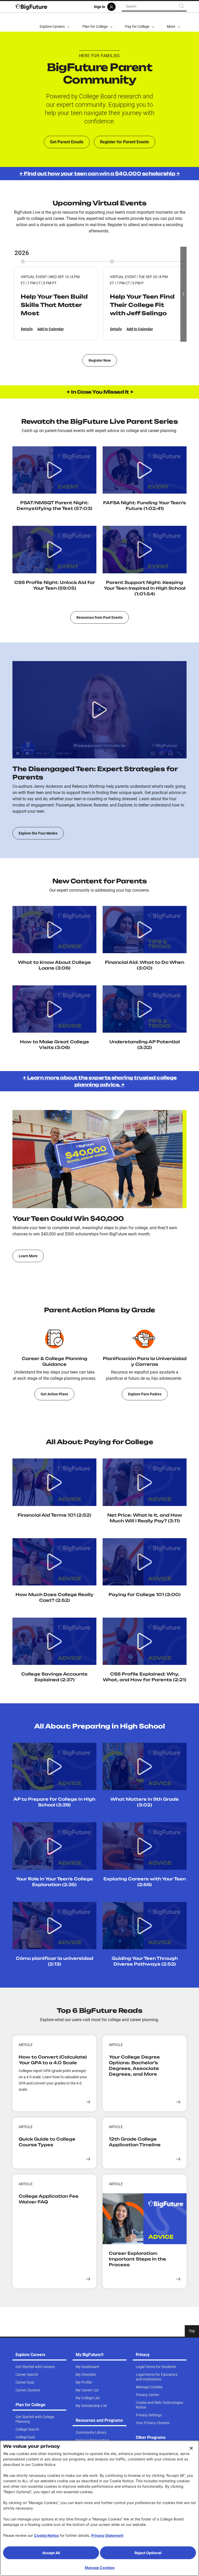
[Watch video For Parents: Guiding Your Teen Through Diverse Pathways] (145, 1926)
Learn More (28, 1256)
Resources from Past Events (99, 617)
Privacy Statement (107, 2535)
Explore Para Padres (145, 1394)
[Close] (191, 2448)
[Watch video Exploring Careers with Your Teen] (145, 1846)
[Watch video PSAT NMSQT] (54, 470)
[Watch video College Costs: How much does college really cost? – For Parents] (54, 1562)
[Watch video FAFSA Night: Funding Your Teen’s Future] (145, 470)
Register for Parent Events (125, 142)
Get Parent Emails (67, 142)
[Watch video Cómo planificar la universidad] (54, 1926)
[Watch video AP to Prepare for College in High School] (54, 1766)
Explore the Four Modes (38, 833)
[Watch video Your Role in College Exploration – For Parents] (54, 1846)
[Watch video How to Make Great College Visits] (54, 930)
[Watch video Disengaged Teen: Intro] (99, 710)
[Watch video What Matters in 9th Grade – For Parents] (145, 1766)
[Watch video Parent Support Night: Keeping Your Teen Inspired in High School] (145, 549)
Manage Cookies (100, 2568)
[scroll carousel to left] (16, 294)
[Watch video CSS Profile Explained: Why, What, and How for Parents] (145, 1641)
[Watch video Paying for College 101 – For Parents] (145, 1562)
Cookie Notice (46, 2535)
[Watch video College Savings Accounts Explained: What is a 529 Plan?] (54, 1641)
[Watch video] (145, 1009)
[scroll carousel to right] (183, 294)
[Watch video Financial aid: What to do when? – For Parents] (145, 930)
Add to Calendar (51, 329)
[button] (174, 22)
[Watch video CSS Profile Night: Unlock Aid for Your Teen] (54, 549)
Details (27, 329)
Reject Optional (148, 2553)
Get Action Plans (54, 1394)
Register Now (100, 360)
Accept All (51, 2553)
